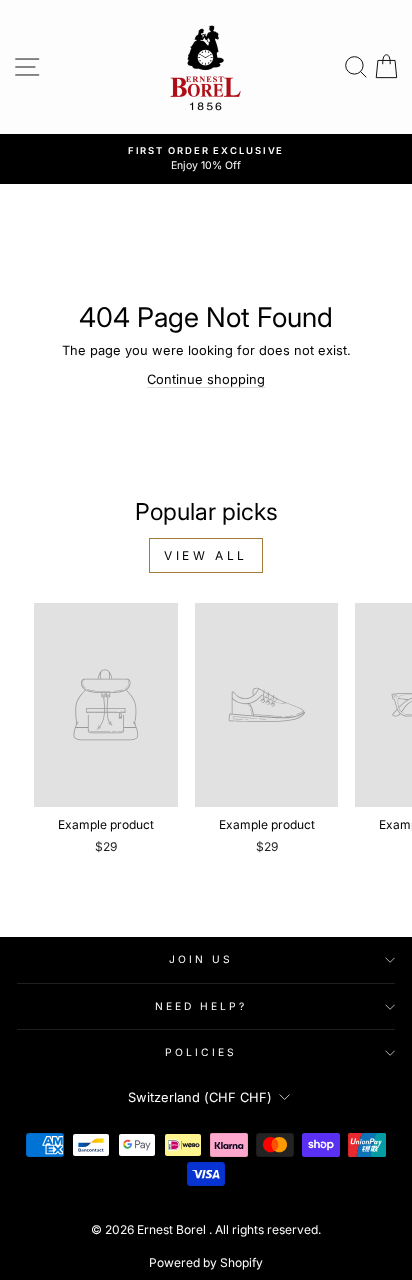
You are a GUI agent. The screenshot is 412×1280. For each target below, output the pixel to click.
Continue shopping (206, 379)
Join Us (201, 959)
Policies (201, 1052)
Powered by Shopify (206, 1262)
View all (206, 555)
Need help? (201, 1006)
